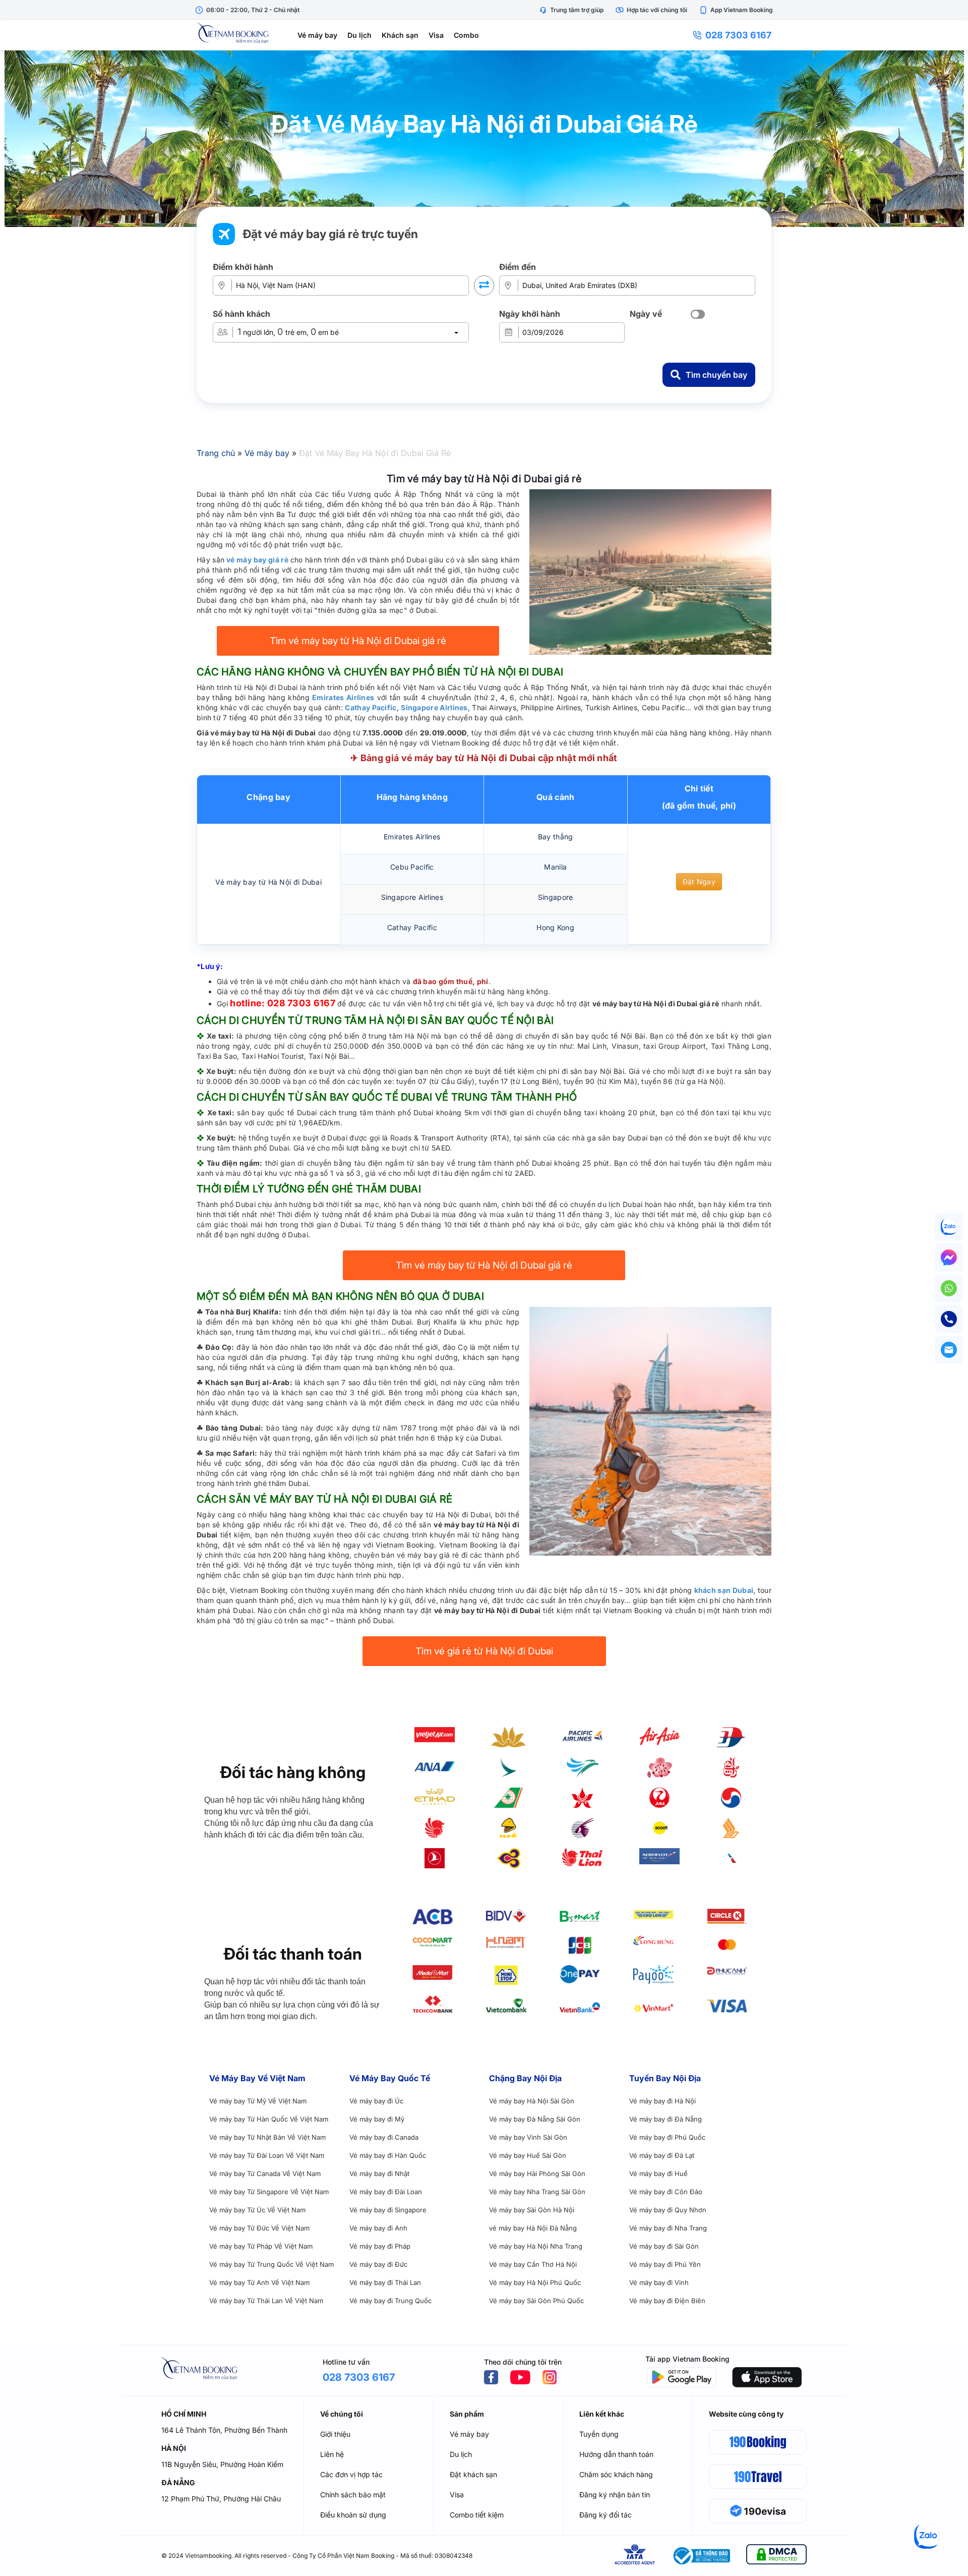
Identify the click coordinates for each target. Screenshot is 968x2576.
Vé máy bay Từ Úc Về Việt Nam (257, 2210)
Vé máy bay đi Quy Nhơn (668, 2210)
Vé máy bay (317, 35)
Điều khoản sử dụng (353, 2515)
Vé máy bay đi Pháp (380, 2246)
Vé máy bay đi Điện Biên (667, 2301)
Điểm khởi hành (243, 267)
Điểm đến (518, 267)
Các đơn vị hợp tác (351, 2474)
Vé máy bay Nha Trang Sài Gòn (537, 2192)
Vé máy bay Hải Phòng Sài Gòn (537, 2173)
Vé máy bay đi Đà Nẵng (665, 2119)
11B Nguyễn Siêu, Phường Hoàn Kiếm (222, 2464)
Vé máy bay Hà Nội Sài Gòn (532, 2101)
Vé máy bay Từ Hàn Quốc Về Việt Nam (269, 2119)
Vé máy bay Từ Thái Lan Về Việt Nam (266, 2301)
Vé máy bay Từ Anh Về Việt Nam (259, 2282)
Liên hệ (332, 2454)
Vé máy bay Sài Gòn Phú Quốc (536, 2301)
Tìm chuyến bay (716, 375)
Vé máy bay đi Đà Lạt (662, 2155)
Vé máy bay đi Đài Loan (386, 2192)
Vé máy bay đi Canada (384, 2137)
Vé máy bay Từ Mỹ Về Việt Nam (258, 2101)
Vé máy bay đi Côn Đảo (666, 2192)
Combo (466, 35)
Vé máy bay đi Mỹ (377, 2119)
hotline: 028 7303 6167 (283, 1003)
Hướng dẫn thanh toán (616, 2454)
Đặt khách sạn (473, 2474)
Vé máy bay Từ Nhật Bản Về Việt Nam (267, 2137)
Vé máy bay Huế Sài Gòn (528, 2155)
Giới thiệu (335, 2434)
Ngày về (646, 314)
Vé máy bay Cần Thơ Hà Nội (533, 2264)
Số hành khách (241, 314)
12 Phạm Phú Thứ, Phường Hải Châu (221, 2499)
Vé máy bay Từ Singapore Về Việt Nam (269, 2192)
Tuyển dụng (599, 2434)
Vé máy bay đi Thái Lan (385, 2282)
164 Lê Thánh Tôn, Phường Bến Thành (224, 2430)
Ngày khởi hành (530, 314)
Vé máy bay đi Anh (378, 2228)
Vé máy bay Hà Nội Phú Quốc (535, 2282)
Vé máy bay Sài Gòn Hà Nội (532, 2210)
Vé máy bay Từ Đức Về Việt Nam (259, 2228)
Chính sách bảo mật (353, 2495)
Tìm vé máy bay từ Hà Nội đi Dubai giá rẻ (358, 641)
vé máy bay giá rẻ (257, 560)
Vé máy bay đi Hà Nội (662, 2101)
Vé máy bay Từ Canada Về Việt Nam (265, 2173)
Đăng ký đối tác (606, 2515)
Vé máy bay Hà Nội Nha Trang (536, 2246)
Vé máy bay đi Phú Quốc (667, 2137)
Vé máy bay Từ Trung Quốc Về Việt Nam (271, 2264)
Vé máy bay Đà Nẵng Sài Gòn (535, 2119)
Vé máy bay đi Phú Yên (665, 2264)
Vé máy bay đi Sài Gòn (664, 2246)
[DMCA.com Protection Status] (776, 2556)
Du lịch (359, 35)
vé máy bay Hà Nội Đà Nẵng (533, 2228)
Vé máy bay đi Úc (376, 2101)
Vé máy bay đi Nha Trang (668, 2228)
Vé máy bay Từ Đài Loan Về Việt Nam (267, 2155)
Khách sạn (400, 35)
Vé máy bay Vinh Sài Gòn (528, 2137)
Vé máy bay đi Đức (378, 2264)
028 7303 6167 (738, 35)
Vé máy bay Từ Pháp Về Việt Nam (261, 2246)
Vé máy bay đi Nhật (379, 2173)
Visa (436, 35)
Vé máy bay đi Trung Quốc (390, 2301)
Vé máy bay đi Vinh (659, 2282)
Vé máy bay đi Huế (658, 2173)
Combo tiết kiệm (477, 2515)
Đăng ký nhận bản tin (615, 2495)
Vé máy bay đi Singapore (388, 2210)
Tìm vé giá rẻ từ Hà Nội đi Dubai (484, 1651)
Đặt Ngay (699, 881)
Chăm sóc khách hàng (616, 2474)
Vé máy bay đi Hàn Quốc (388, 2155)
